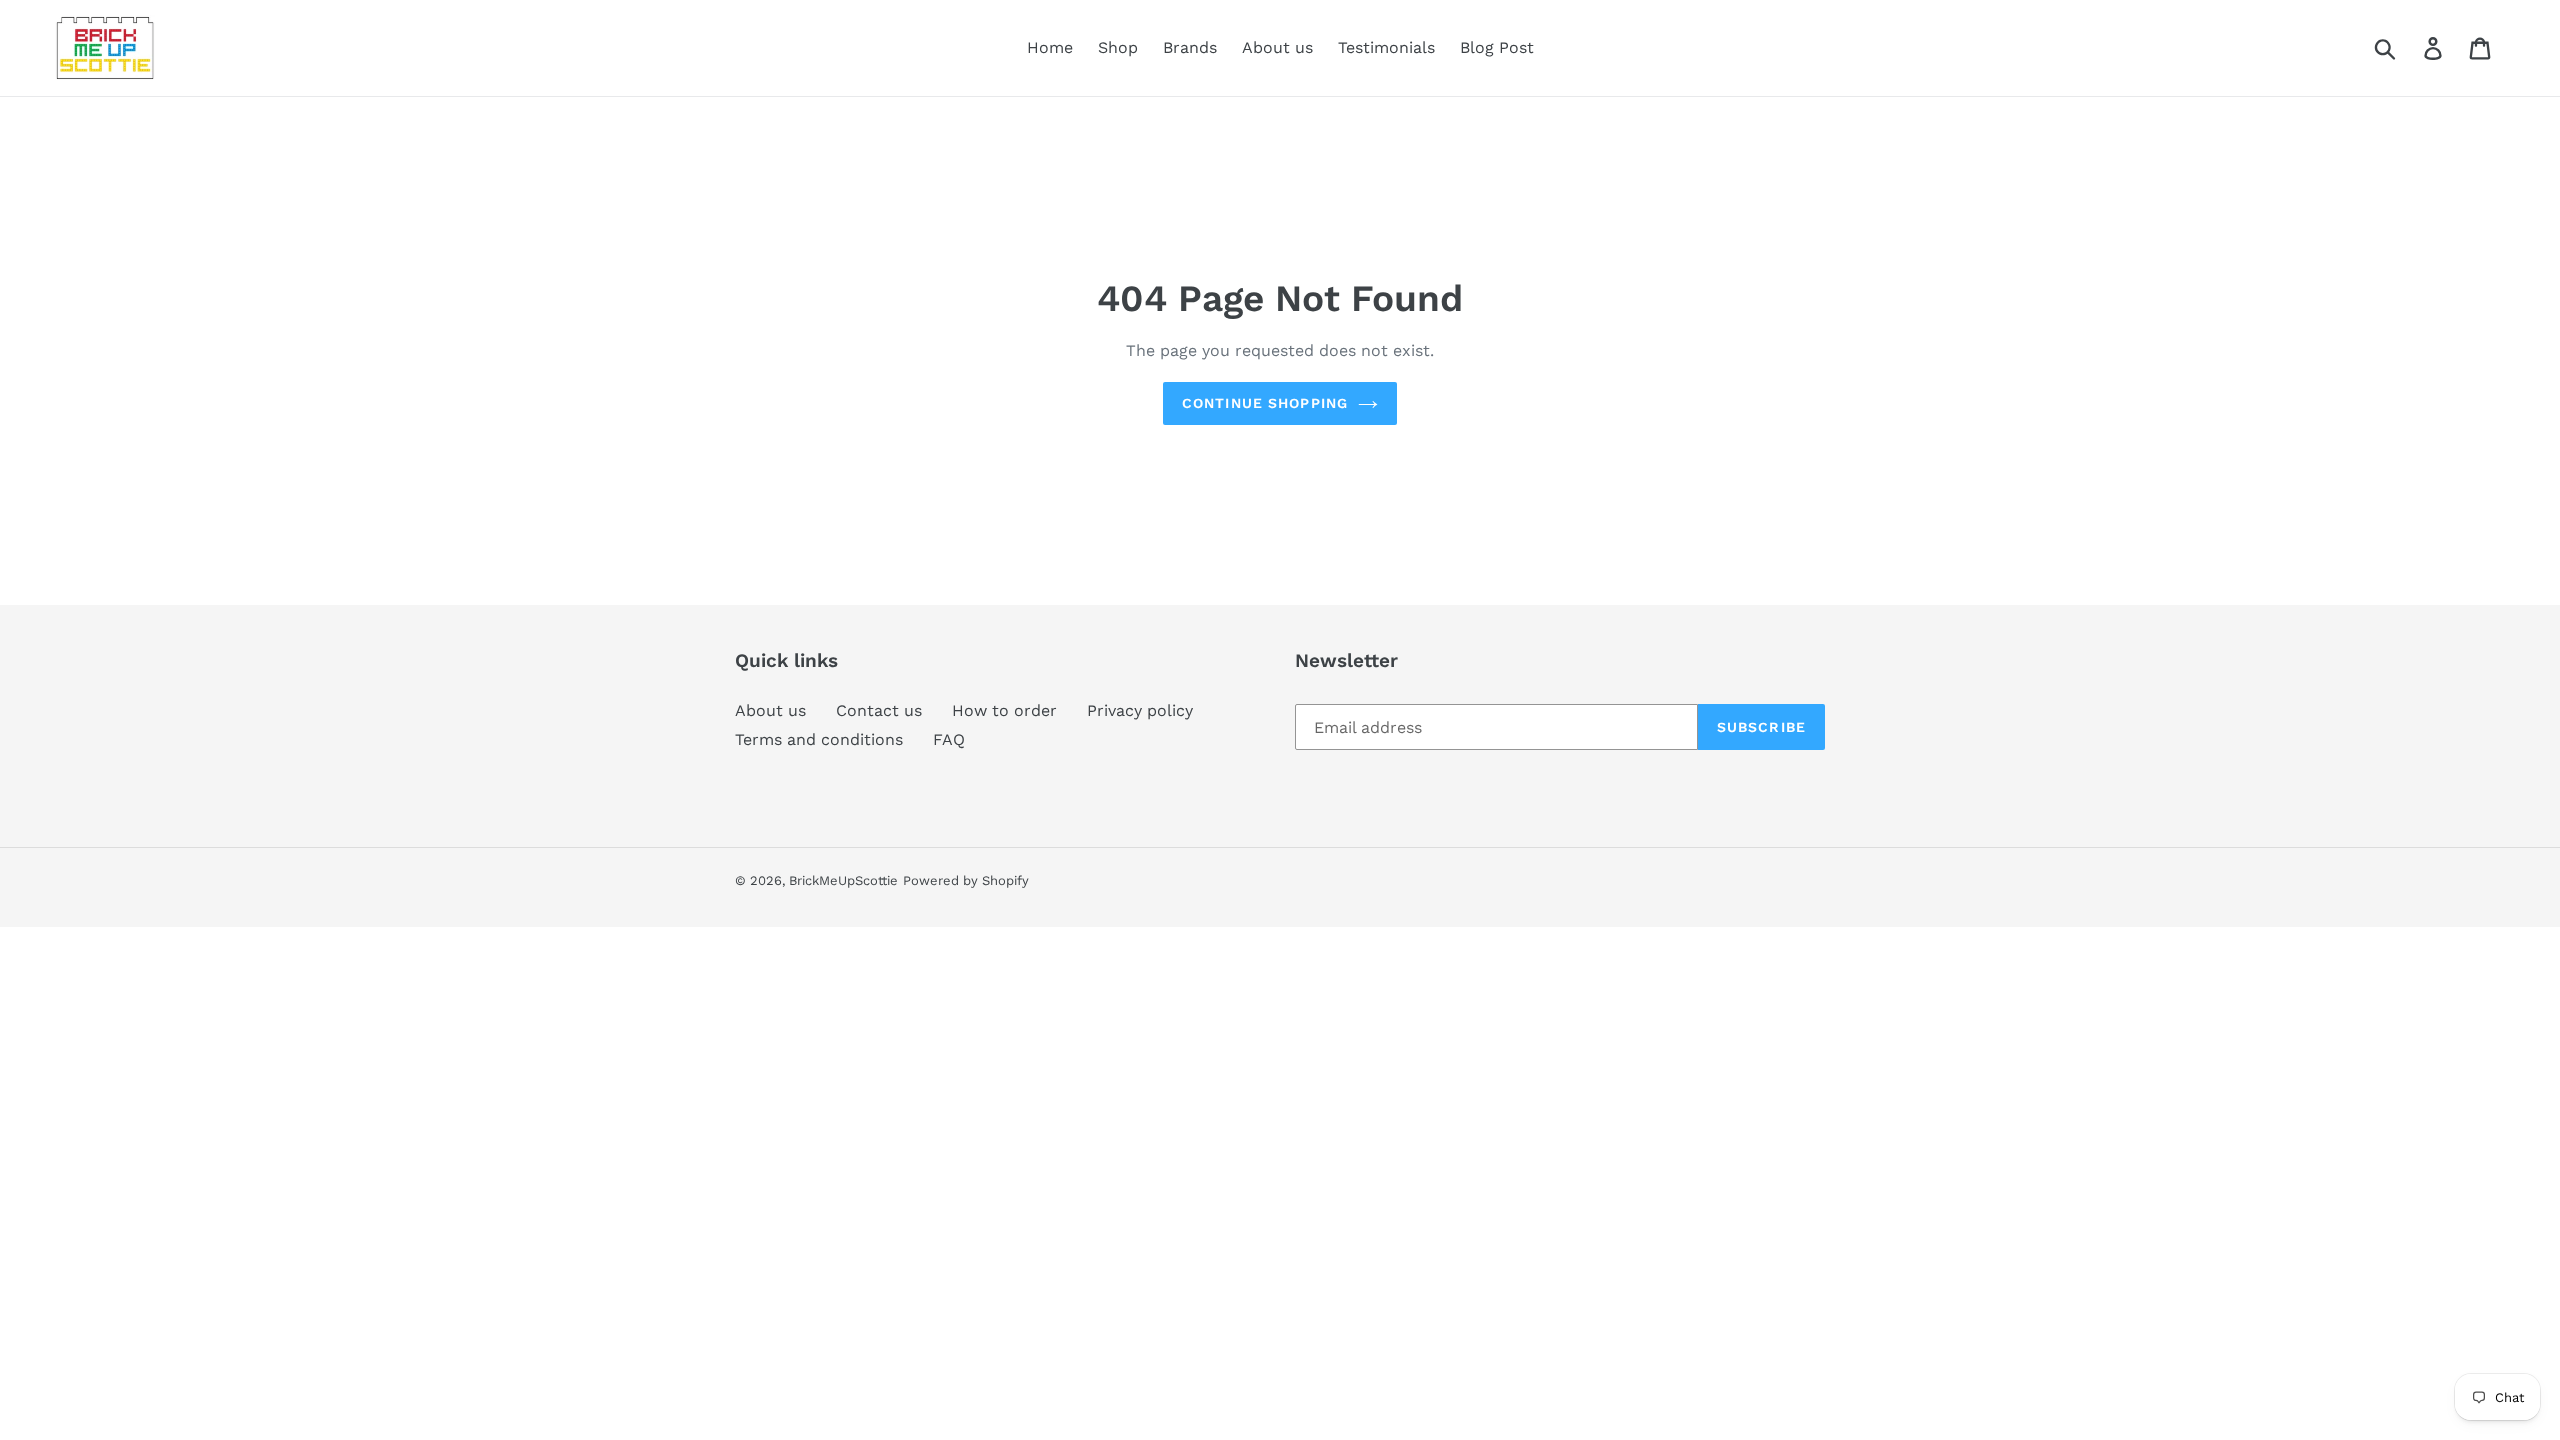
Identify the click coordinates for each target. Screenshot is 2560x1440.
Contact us (879, 710)
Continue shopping (1265, 403)
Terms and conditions (819, 739)
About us (770, 710)
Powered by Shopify (966, 880)
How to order (1004, 710)
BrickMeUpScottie (843, 880)
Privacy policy (1140, 710)
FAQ (949, 739)
